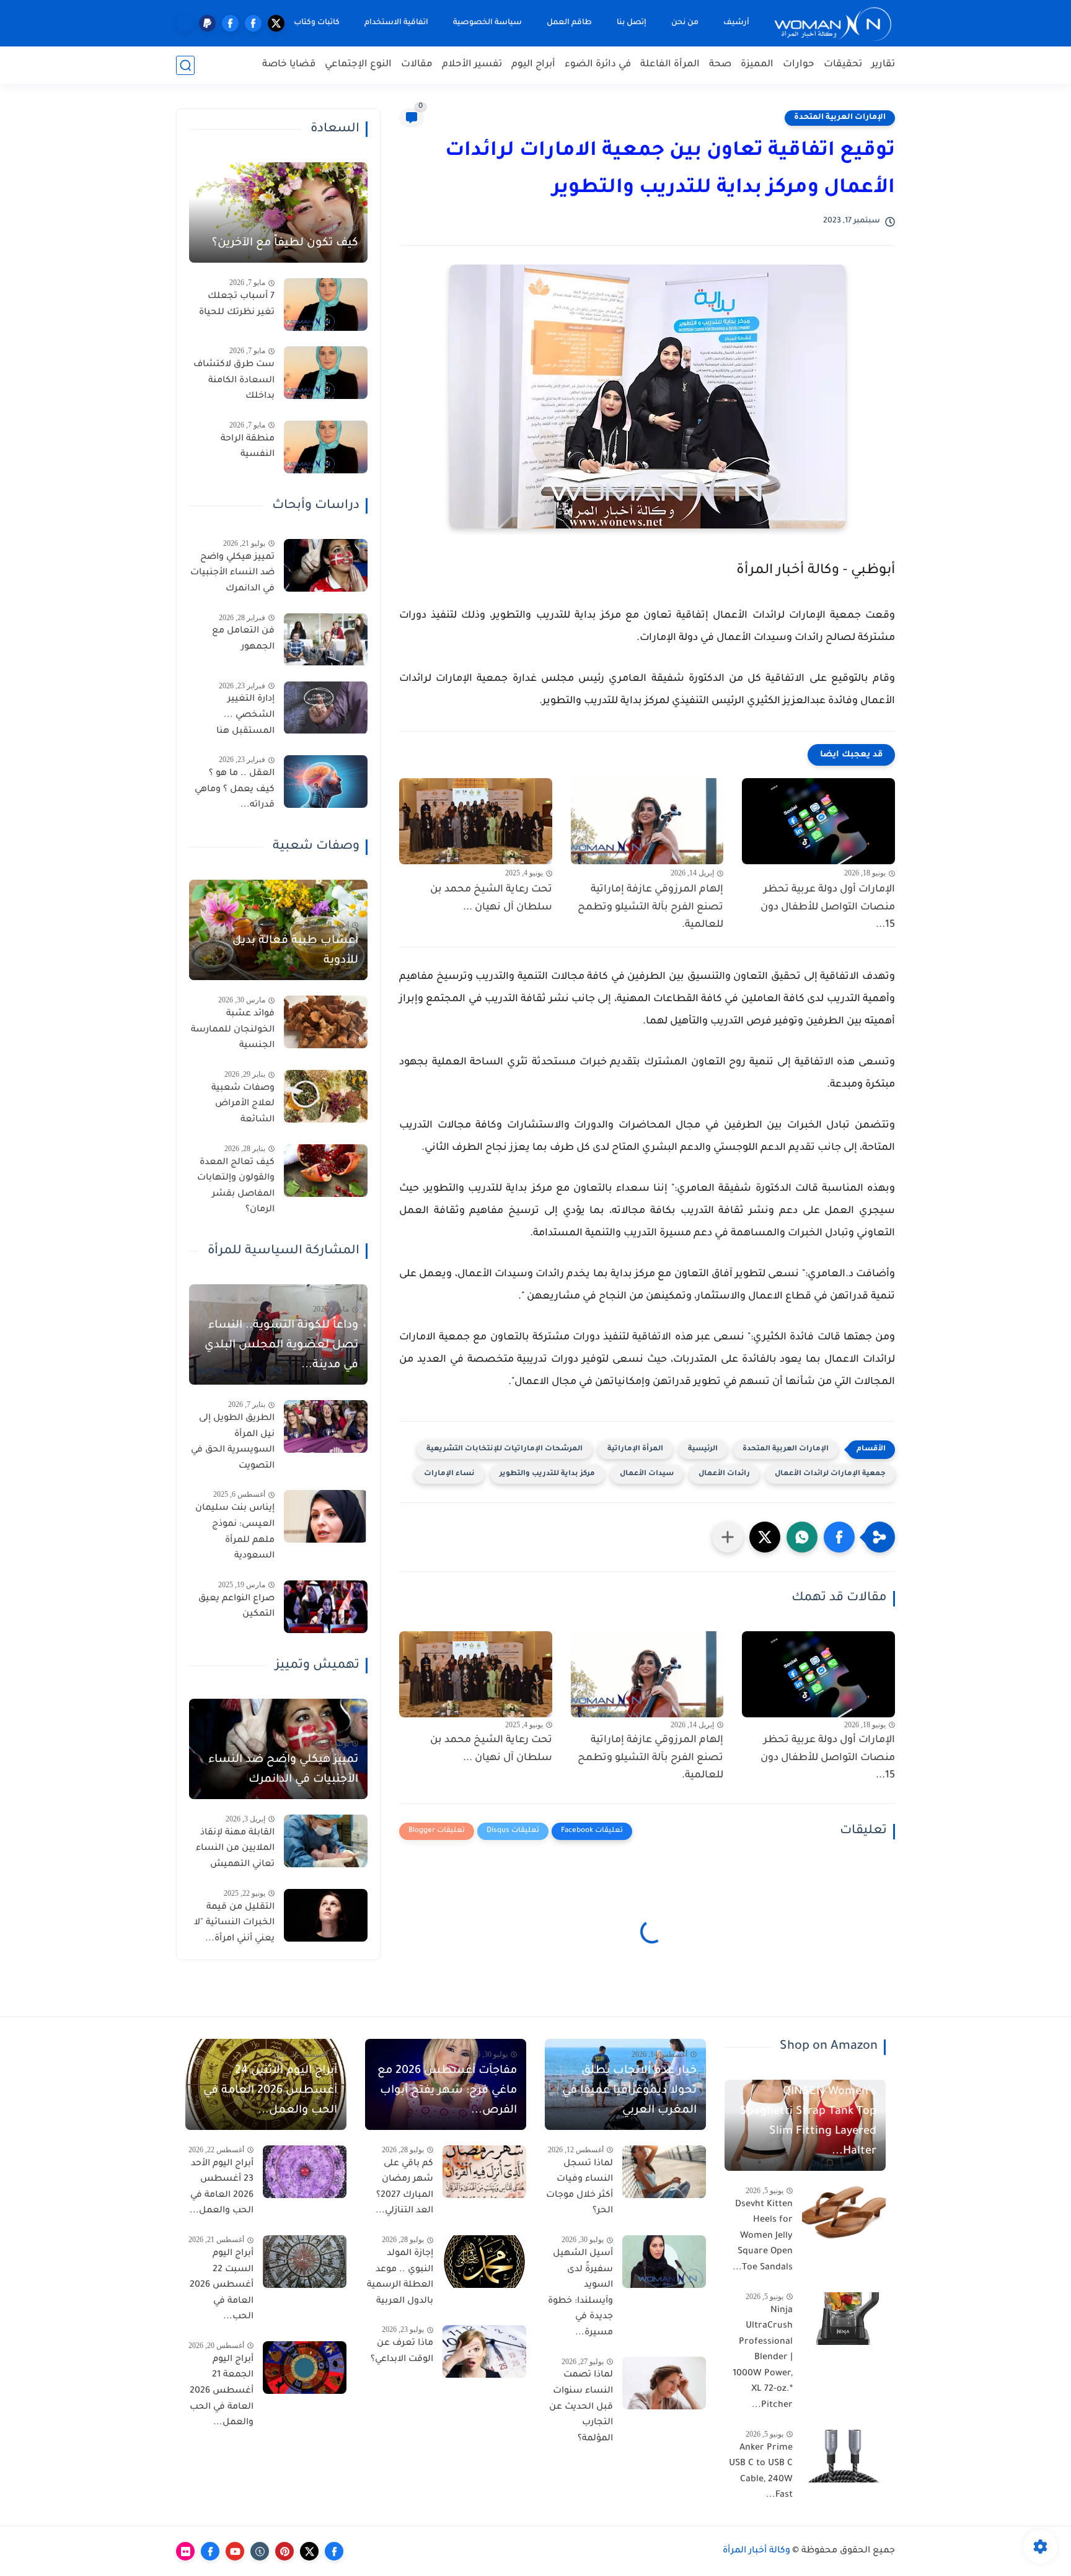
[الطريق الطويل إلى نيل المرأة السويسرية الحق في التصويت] (326, 1426)
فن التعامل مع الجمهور (243, 640)
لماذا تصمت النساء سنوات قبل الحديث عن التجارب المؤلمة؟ (581, 2407)
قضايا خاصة (289, 65)
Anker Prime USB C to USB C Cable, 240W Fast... (761, 2472)
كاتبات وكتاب (317, 23)
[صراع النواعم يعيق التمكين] (326, 1607)
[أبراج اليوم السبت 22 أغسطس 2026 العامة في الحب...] (305, 2262)
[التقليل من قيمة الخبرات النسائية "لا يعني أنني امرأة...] (326, 1915)
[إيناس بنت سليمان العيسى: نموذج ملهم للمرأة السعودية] (326, 1516)
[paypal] (207, 23)
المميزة (757, 65)
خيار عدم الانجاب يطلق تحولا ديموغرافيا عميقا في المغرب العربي (629, 2091)
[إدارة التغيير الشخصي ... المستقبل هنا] (326, 708)
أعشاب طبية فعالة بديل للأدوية (295, 951)
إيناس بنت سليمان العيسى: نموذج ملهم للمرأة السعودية (235, 1532)
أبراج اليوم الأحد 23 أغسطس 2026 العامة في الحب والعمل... (222, 2188)
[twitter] (276, 23)
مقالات (417, 65)
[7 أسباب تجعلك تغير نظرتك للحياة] (326, 304)
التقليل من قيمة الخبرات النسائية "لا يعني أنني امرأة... (234, 1923)
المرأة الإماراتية (635, 1449)
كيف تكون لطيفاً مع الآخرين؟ (285, 243)
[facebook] (253, 23)
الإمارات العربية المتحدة (840, 118)
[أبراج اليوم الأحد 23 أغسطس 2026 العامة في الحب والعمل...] (305, 2172)
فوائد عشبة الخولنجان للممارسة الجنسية (233, 1030)
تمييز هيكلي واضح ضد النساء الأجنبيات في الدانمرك (232, 573)
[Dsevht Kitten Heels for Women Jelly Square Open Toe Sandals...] (844, 2213)
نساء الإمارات (449, 1474)
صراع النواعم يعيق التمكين (236, 1607)
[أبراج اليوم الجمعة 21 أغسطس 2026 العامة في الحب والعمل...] (305, 2368)
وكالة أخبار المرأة (756, 2551)
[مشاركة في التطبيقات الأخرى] (728, 1537)
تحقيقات (843, 65)
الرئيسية (703, 1449)
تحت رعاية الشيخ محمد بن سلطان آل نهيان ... (491, 899)
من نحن (685, 23)
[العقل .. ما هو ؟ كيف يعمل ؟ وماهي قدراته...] (326, 782)
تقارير (883, 65)
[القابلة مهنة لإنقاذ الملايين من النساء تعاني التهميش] (326, 1841)
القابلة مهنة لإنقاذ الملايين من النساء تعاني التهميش (235, 1849)
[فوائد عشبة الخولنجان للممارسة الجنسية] (326, 1022)
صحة (720, 65)
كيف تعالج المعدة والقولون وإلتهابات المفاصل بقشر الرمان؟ (236, 1187)
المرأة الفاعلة (670, 65)
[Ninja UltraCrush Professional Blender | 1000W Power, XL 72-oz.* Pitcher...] (844, 2319)
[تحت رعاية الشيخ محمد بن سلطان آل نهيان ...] (476, 821)
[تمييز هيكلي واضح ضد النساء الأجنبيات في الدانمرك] (326, 565)
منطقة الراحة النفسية (248, 447)
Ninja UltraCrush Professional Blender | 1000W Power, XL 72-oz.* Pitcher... (763, 2359)
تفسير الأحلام (472, 65)
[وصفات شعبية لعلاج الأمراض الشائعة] (326, 1096)
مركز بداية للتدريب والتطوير (547, 1474)
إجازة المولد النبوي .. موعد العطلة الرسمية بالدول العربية (400, 2278)
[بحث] (185, 65)
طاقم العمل (569, 23)
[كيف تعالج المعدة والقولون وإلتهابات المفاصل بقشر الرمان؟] (326, 1171)
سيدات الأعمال (647, 1474)
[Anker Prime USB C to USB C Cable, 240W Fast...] (844, 2456)
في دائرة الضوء (598, 65)
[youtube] (235, 2551)
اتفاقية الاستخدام (396, 23)
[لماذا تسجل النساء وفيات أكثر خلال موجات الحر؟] (664, 2172)
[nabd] (184, 23)
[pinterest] (284, 2551)
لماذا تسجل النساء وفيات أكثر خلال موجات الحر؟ (580, 2188)
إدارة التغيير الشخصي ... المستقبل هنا (245, 716)
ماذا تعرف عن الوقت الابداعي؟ (402, 2352)
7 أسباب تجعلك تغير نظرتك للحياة (237, 305)
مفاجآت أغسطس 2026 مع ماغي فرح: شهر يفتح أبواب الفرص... (447, 2091)
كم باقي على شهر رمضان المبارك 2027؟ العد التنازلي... (404, 2188)
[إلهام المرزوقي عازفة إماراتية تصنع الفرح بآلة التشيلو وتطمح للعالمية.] (647, 821)
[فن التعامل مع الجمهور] (326, 640)
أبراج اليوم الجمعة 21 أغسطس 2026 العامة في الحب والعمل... (222, 2391)
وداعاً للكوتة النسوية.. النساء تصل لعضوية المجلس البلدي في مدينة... (281, 1346)
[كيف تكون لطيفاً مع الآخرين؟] (278, 212)
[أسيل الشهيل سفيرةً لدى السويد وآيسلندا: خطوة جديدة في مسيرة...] (664, 2262)
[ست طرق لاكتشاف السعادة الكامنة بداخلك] (326, 373)
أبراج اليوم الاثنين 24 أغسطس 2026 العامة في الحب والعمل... (270, 2091)
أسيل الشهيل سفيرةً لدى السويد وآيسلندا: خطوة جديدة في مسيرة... (580, 2293)
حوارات (799, 65)
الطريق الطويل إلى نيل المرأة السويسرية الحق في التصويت (233, 1443)
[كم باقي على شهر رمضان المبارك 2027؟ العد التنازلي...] (484, 2172)
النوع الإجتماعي (358, 65)
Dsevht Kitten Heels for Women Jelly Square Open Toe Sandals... (763, 2236)
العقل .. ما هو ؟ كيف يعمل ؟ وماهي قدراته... (235, 790)
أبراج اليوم (533, 65)
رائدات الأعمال (724, 1474)
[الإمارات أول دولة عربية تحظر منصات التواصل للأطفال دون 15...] (818, 821)
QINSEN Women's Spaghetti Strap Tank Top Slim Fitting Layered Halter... (808, 2122)
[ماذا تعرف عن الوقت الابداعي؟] (484, 2351)
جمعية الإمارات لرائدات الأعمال (830, 1474)
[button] (839, 1537)
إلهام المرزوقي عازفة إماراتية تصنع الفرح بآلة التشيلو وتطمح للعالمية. (650, 908)
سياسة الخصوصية (487, 23)
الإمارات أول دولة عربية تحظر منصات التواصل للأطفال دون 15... (828, 908)
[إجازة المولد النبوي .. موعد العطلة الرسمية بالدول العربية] (484, 2262)
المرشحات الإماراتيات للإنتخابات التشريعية (505, 1449)
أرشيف (736, 23)
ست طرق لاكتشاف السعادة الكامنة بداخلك (234, 381)
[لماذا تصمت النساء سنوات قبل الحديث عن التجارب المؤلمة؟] (664, 2383)
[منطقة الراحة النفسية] (326, 447)
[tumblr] (260, 2551)
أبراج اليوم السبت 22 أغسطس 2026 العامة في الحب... (222, 2285)
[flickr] (185, 2551)
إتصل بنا (632, 23)
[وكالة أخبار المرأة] (833, 23)
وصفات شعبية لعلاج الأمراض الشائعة (243, 1104)
